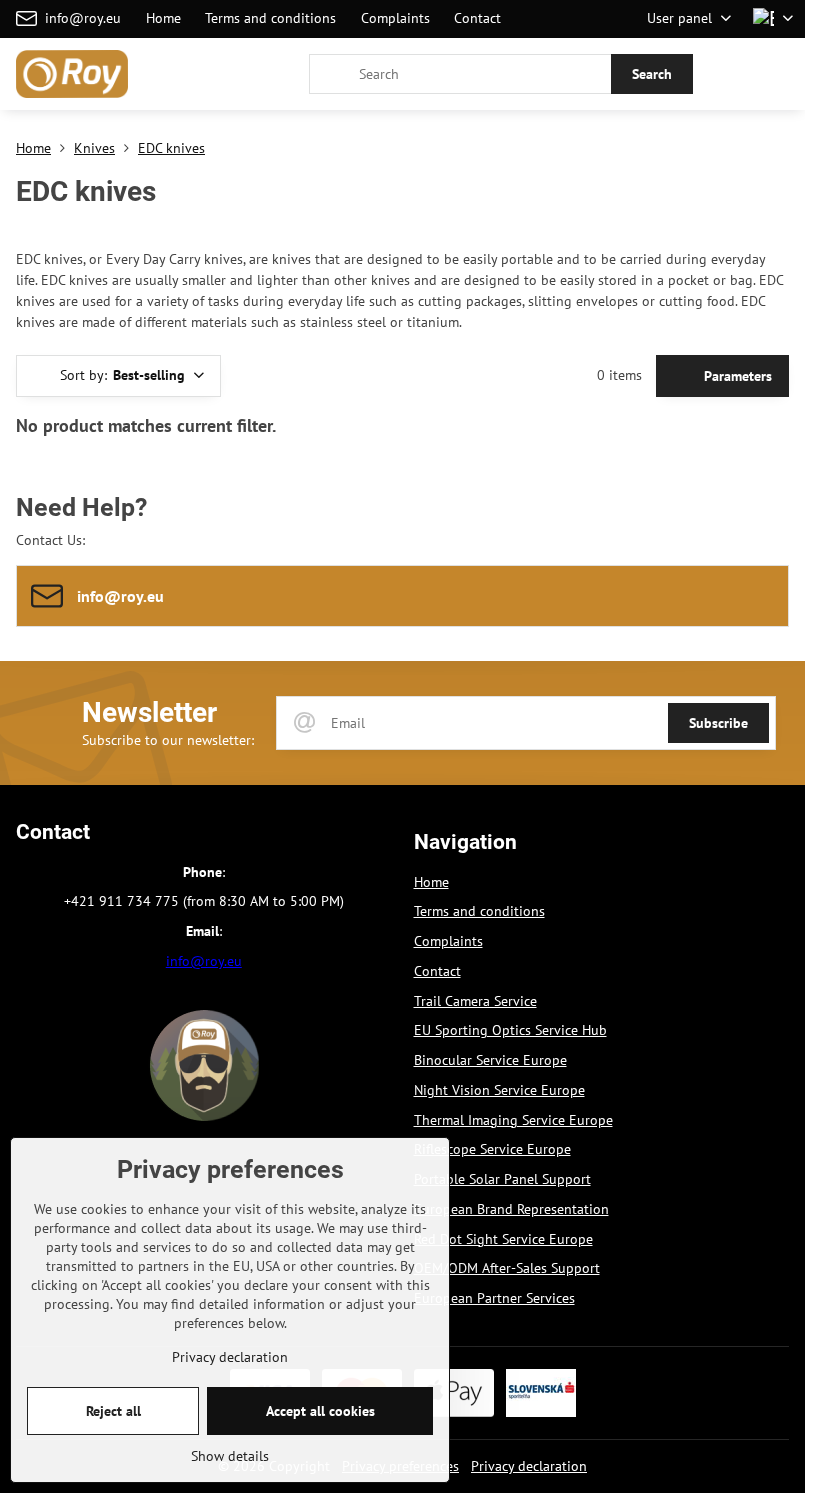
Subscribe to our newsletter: (168, 740)
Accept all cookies (320, 1411)
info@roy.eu (204, 961)
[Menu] (781, 74)
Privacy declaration (529, 1466)
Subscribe (718, 723)
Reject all (113, 1411)
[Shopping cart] (733, 74)
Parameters (736, 376)
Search (652, 74)
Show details (230, 1456)
